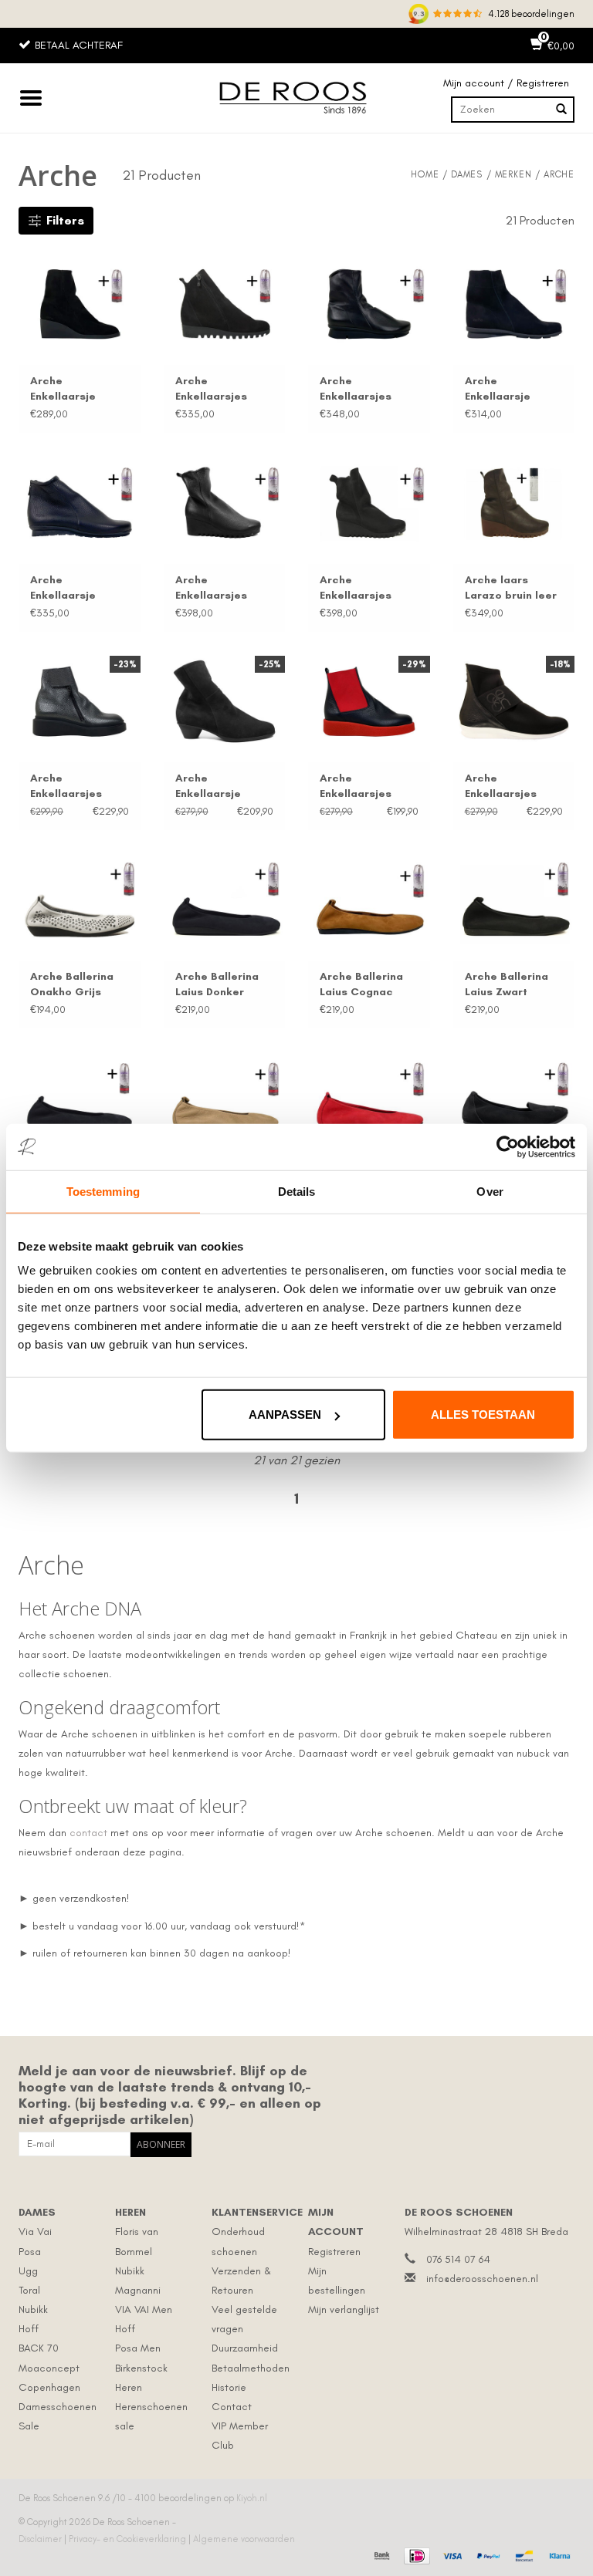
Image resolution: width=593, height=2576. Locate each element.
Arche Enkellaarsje (63, 388)
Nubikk (33, 2309)
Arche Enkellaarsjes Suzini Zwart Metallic (66, 787)
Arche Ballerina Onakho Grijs (72, 984)
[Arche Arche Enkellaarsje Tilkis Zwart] (80, 304)
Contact (232, 2407)
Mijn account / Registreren (506, 83)
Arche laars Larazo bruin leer (511, 587)
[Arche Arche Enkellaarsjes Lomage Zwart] (225, 304)
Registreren (334, 2252)
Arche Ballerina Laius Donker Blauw (217, 985)
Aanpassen (285, 1415)
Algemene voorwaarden (244, 2539)
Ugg (28, 2271)
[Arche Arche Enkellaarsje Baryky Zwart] (80, 502)
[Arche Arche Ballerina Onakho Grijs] (80, 900)
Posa (30, 2252)
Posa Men (138, 2348)
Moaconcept (49, 2368)
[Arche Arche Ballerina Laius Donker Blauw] (225, 900)
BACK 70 (39, 2348)
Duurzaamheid (245, 2348)
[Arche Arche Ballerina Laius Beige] (225, 1098)
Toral (29, 2290)
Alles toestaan (483, 1415)
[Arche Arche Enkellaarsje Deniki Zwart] (514, 304)
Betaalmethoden (251, 2368)
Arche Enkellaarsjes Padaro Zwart (356, 389)
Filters (65, 220)
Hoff (29, 2329)
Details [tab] (297, 1191)
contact (88, 1833)
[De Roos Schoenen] (296, 98)
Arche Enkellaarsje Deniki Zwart (498, 389)
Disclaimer (41, 2539)
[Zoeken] (561, 110)
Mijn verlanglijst (344, 2309)
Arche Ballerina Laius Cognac (361, 984)
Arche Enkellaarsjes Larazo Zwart (211, 588)
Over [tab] (490, 1191)
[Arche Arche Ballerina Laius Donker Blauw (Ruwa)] (80, 1098)
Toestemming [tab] (103, 1191)
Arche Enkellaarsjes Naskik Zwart (501, 787)
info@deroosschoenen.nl (482, 2279)
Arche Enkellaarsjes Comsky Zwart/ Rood (361, 787)
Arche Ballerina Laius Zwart (507, 984)
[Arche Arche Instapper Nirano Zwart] (514, 1098)
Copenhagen (49, 2387)
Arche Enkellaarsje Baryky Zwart (65, 588)
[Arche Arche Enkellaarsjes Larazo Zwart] (225, 502)
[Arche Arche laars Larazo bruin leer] (514, 502)
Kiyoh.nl (252, 2498)
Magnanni (138, 2290)
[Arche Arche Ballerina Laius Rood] (369, 1098)
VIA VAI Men (144, 2309)
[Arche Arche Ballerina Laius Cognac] (369, 900)
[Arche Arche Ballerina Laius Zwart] (514, 900)
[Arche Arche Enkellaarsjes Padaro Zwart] (369, 304)
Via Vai (35, 2232)
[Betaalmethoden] (380, 2554)
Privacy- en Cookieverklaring (129, 2539)
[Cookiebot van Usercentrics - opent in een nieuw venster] (508, 1146)
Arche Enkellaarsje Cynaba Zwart (213, 787)
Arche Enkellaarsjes (211, 388)
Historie (229, 2387)
